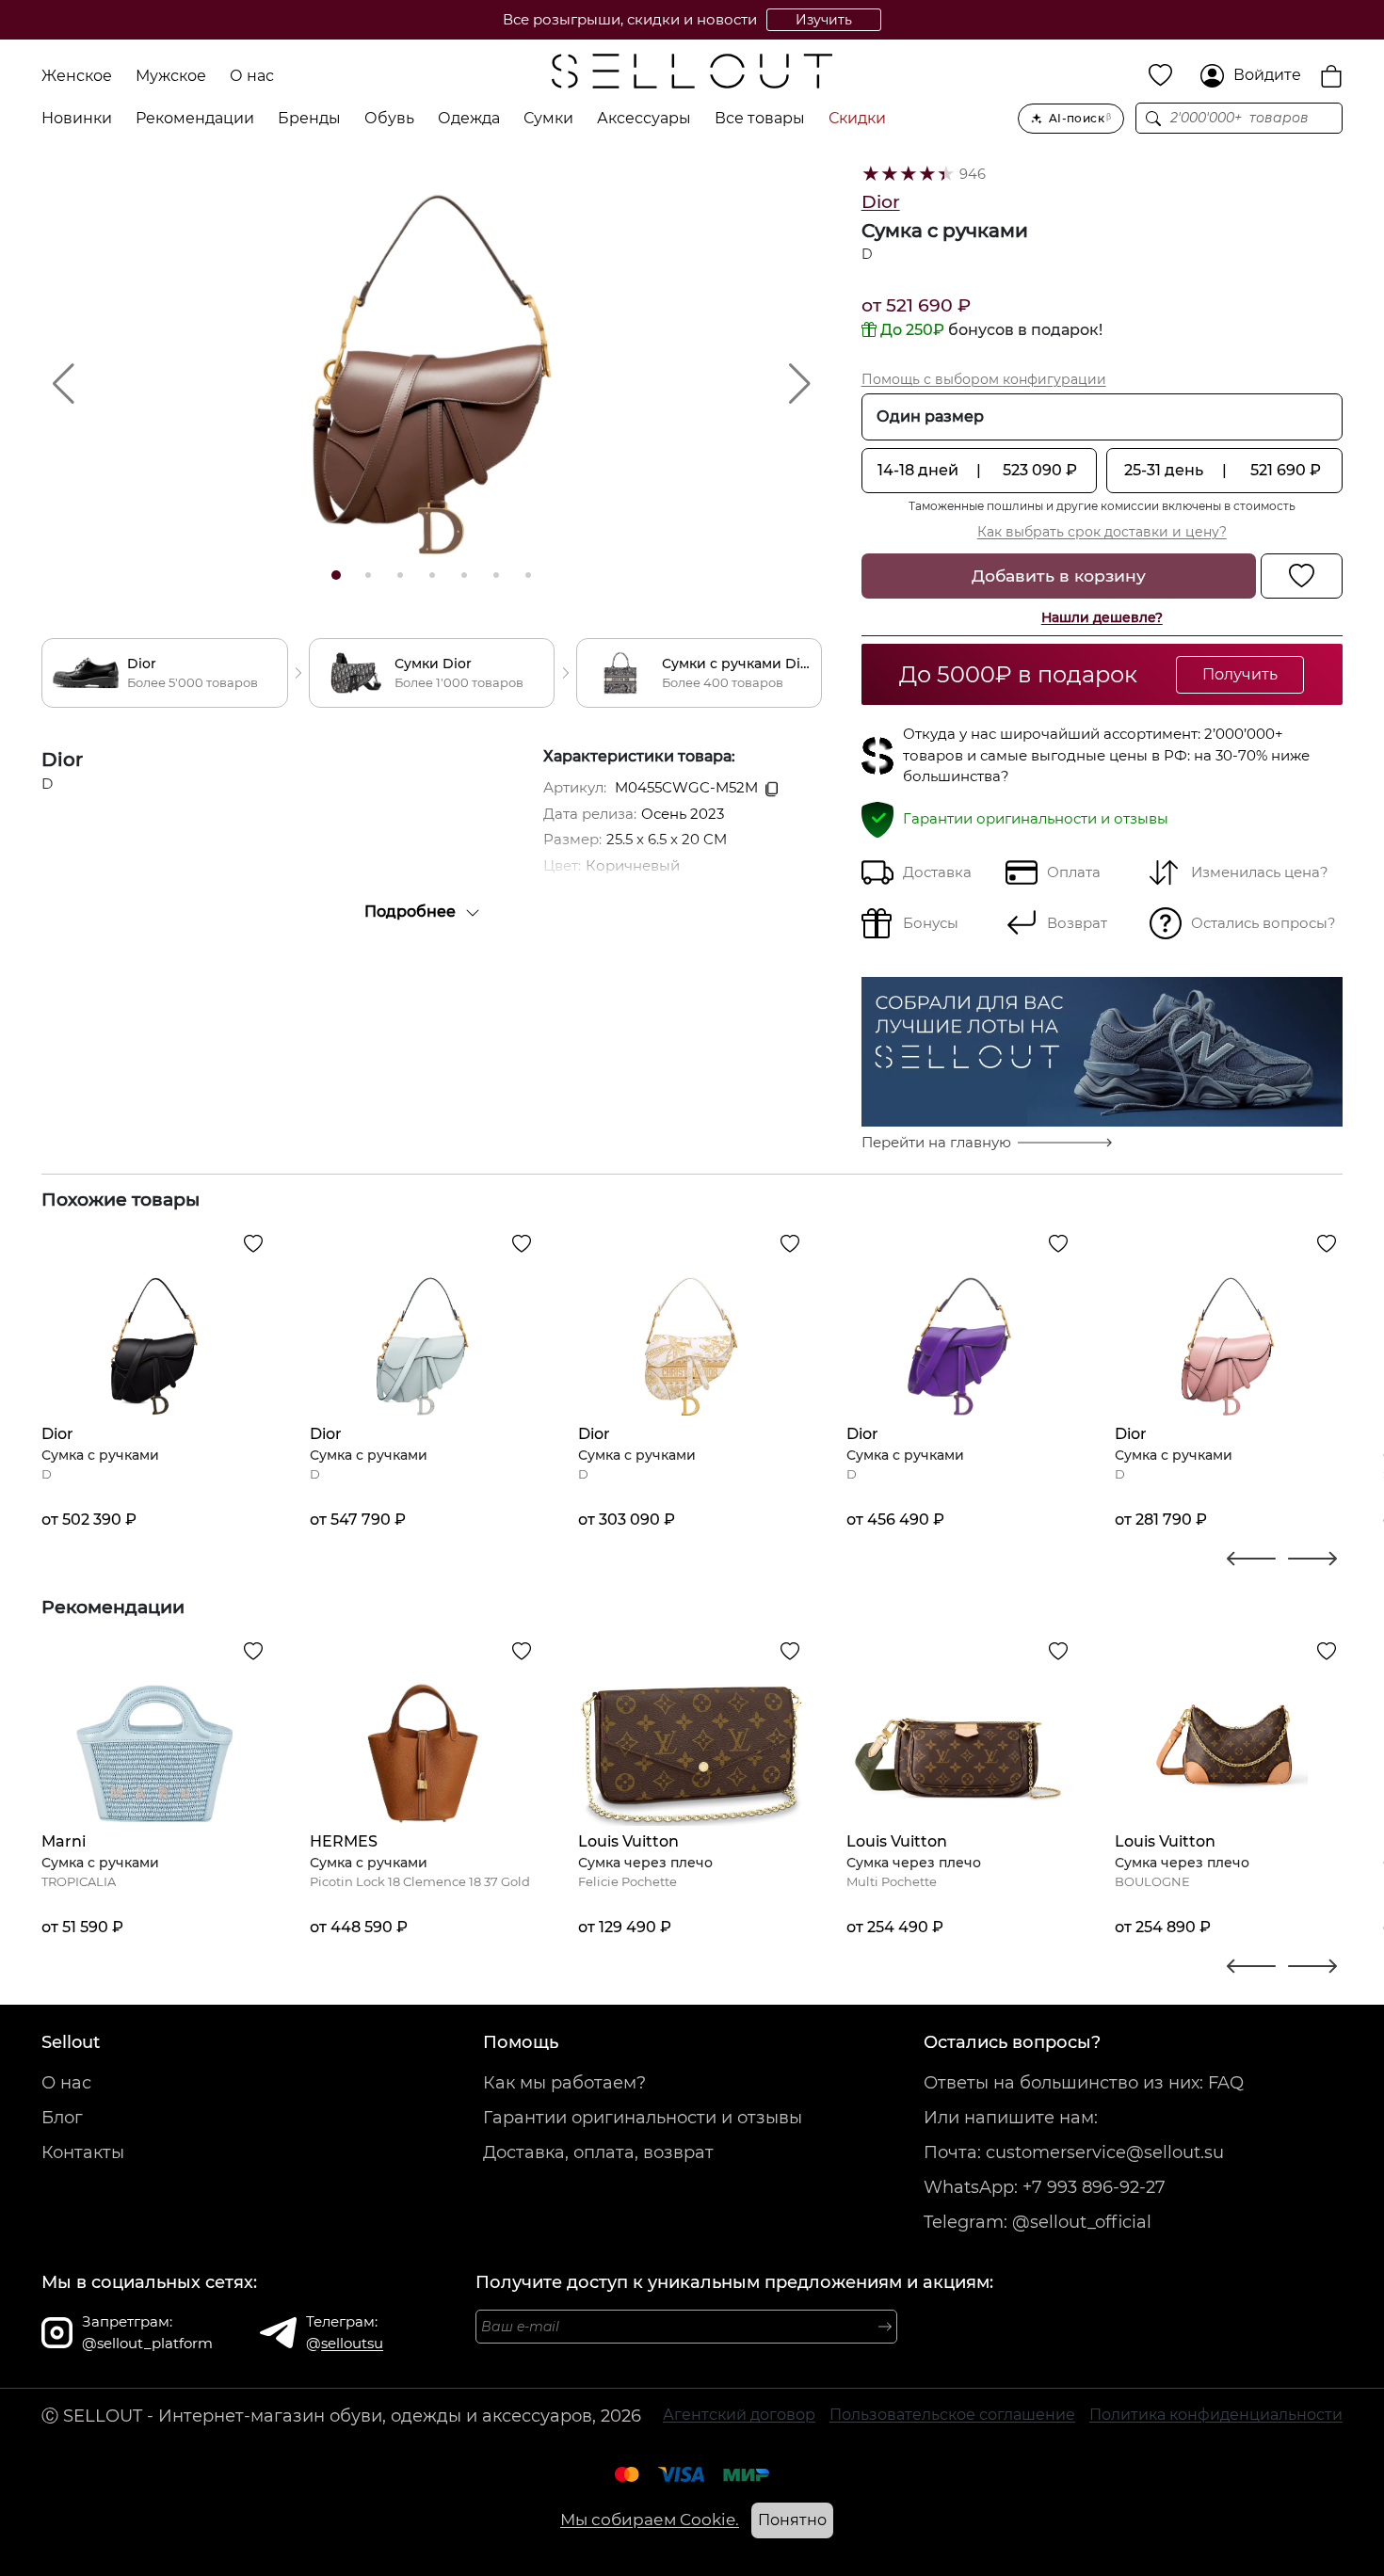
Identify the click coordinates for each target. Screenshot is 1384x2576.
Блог (62, 2118)
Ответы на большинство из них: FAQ (1084, 2083)
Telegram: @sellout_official (1038, 2222)
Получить (1240, 674)
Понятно (792, 2520)
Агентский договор (739, 2415)
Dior (881, 202)
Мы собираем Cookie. (650, 2520)
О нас (252, 76)
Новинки (77, 118)
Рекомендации (195, 118)
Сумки (548, 118)
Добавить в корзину (1059, 576)
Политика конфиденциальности (1216, 2415)
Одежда (469, 118)
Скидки (857, 118)
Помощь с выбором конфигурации (984, 379)
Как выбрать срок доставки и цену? (1102, 532)
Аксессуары (644, 118)
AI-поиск (1080, 118)
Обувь (389, 118)
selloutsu (352, 2343)
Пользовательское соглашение (952, 2415)
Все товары (760, 118)
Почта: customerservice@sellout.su (1074, 2152)
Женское (77, 76)
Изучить (824, 20)
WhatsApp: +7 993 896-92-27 (1045, 2187)
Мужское (171, 76)
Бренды (309, 118)
